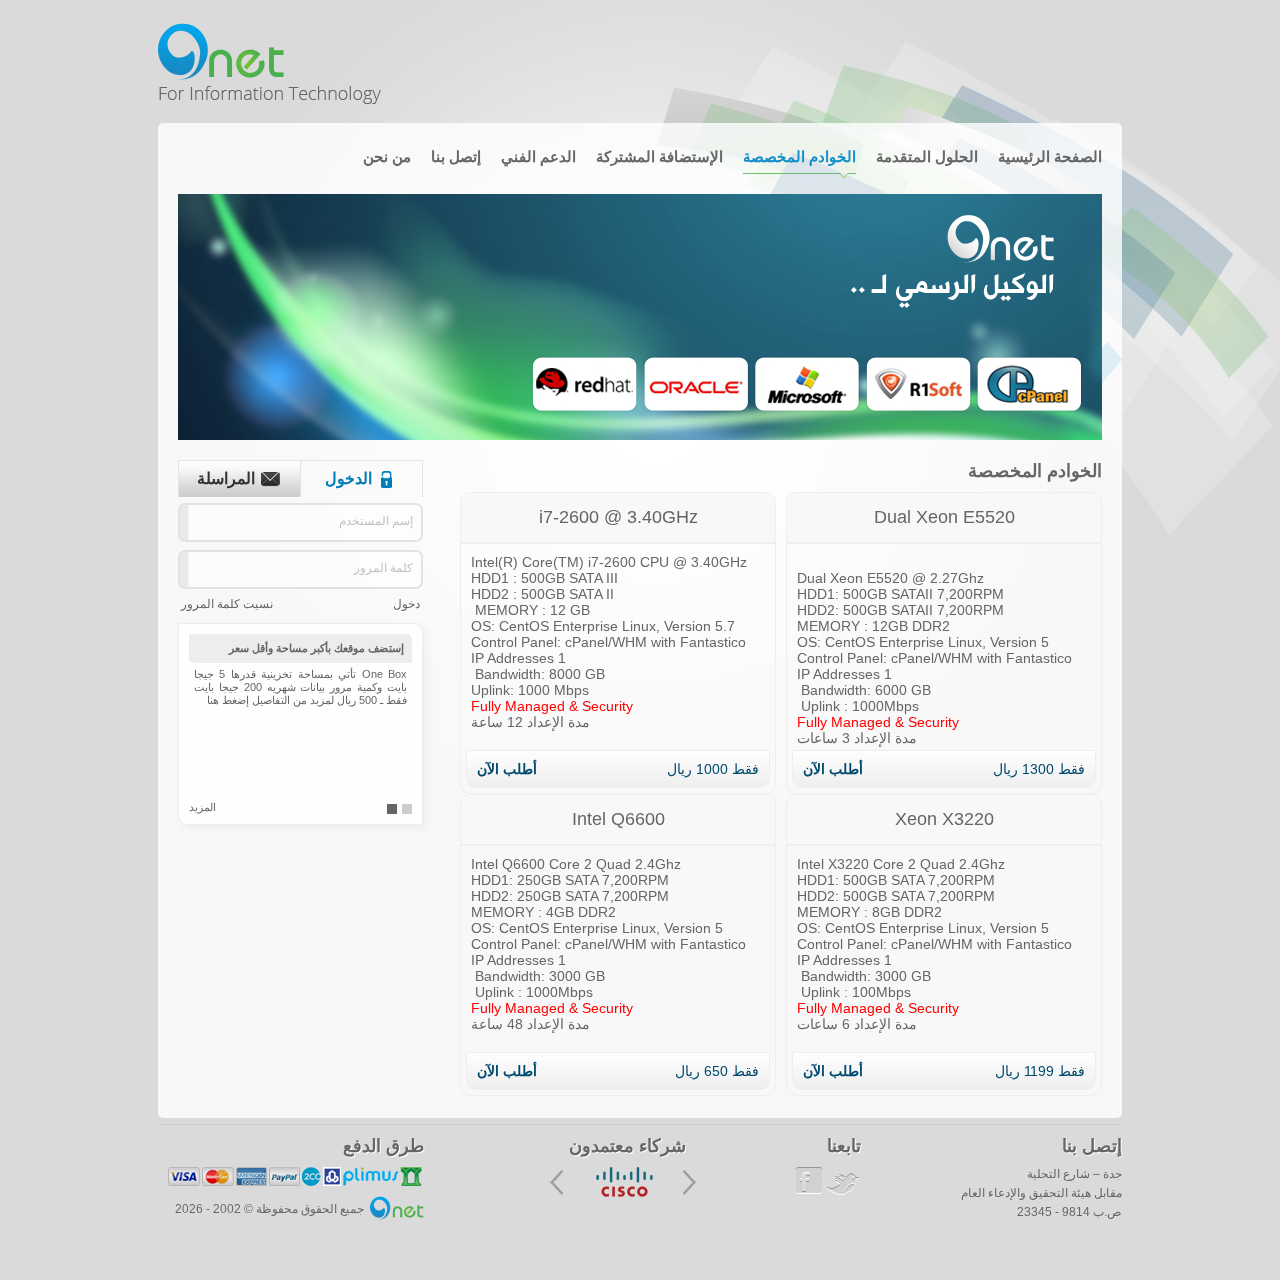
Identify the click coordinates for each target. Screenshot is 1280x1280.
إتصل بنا (456, 156)
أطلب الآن (833, 769)
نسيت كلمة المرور (227, 604)
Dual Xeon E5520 (944, 517)
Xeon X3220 (944, 819)
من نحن (387, 156)
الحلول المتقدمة (927, 156)
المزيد (202, 807)
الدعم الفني (538, 156)
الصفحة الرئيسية (1050, 156)
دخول (406, 604)
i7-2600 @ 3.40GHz (618, 517)
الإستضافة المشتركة (659, 156)
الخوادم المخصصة (799, 156)
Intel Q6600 (618, 819)
